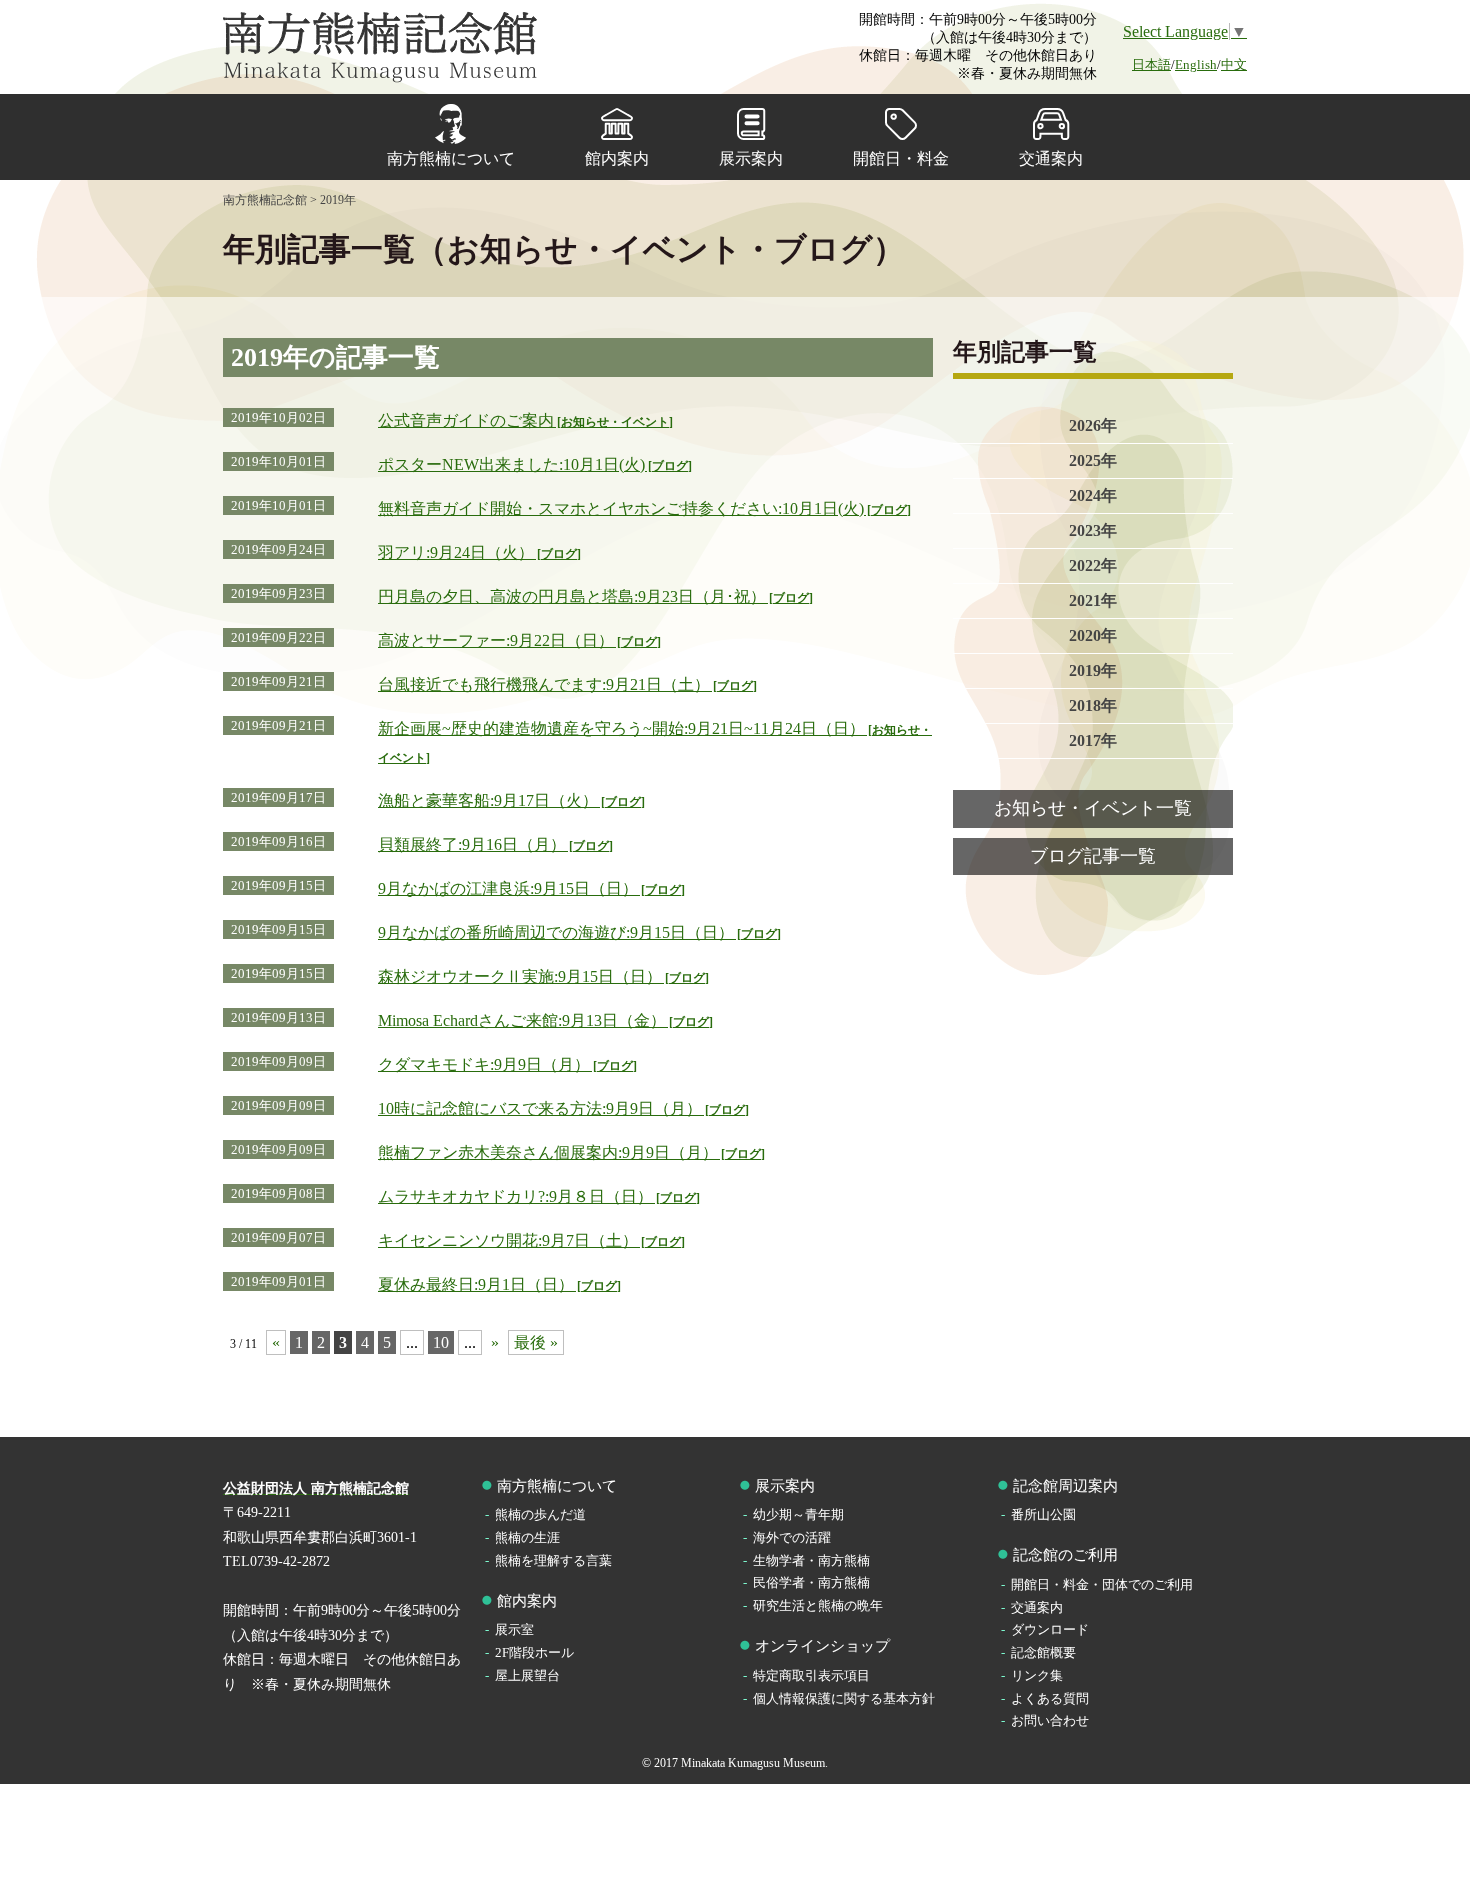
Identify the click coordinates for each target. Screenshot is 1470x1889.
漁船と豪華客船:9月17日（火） (509, 800)
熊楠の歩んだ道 (540, 1514)
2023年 (1093, 530)
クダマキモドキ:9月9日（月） (505, 1064)
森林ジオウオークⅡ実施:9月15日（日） (541, 976)
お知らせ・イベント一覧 (1093, 808)
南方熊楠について (451, 158)
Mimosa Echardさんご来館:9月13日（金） (543, 1020)
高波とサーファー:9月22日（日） (517, 640)
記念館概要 (1043, 1652)
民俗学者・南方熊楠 (811, 1582)
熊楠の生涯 (527, 1537)
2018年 (1093, 705)
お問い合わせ (1050, 1720)
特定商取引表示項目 (811, 1675)
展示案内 (751, 158)
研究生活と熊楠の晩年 (818, 1605)
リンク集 (1037, 1675)
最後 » (536, 1342)
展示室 (514, 1629)
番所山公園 (1043, 1514)
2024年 (1093, 495)
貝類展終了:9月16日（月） (493, 844)
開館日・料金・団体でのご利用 (1102, 1584)
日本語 (1151, 64)
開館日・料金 (901, 158)
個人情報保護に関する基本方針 (844, 1698)
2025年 (1093, 460)
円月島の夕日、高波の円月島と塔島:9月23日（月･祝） (593, 596)
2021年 (1093, 600)
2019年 (1093, 670)
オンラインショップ (822, 1646)
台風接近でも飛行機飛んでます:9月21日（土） (565, 684)
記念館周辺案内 (1065, 1486)
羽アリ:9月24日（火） (477, 552)
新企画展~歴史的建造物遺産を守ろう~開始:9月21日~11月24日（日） (655, 742)
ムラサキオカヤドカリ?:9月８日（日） (537, 1196)
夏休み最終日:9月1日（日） (497, 1284)
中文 (1234, 64)
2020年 (1093, 635)
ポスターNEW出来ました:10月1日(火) (533, 464)
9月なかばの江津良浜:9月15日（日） (529, 888)
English (1196, 64)
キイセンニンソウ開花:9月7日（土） (529, 1240)
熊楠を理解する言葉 (553, 1560)
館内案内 (617, 158)
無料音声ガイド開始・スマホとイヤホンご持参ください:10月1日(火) (642, 508)
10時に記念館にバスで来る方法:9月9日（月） (561, 1108)
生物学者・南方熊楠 (811, 1560)
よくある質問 (1050, 1698)
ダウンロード (1050, 1629)
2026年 (1093, 425)
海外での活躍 (792, 1537)
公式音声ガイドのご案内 (523, 420)
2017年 (1093, 740)
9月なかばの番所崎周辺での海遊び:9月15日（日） (577, 932)
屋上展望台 (527, 1675)
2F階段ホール (534, 1652)
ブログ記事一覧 (1093, 856)
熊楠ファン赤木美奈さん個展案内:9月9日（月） (569, 1152)
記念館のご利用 (1065, 1555)
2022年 (1093, 565)
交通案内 (1051, 158)
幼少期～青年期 (798, 1514)
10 (441, 1342)
